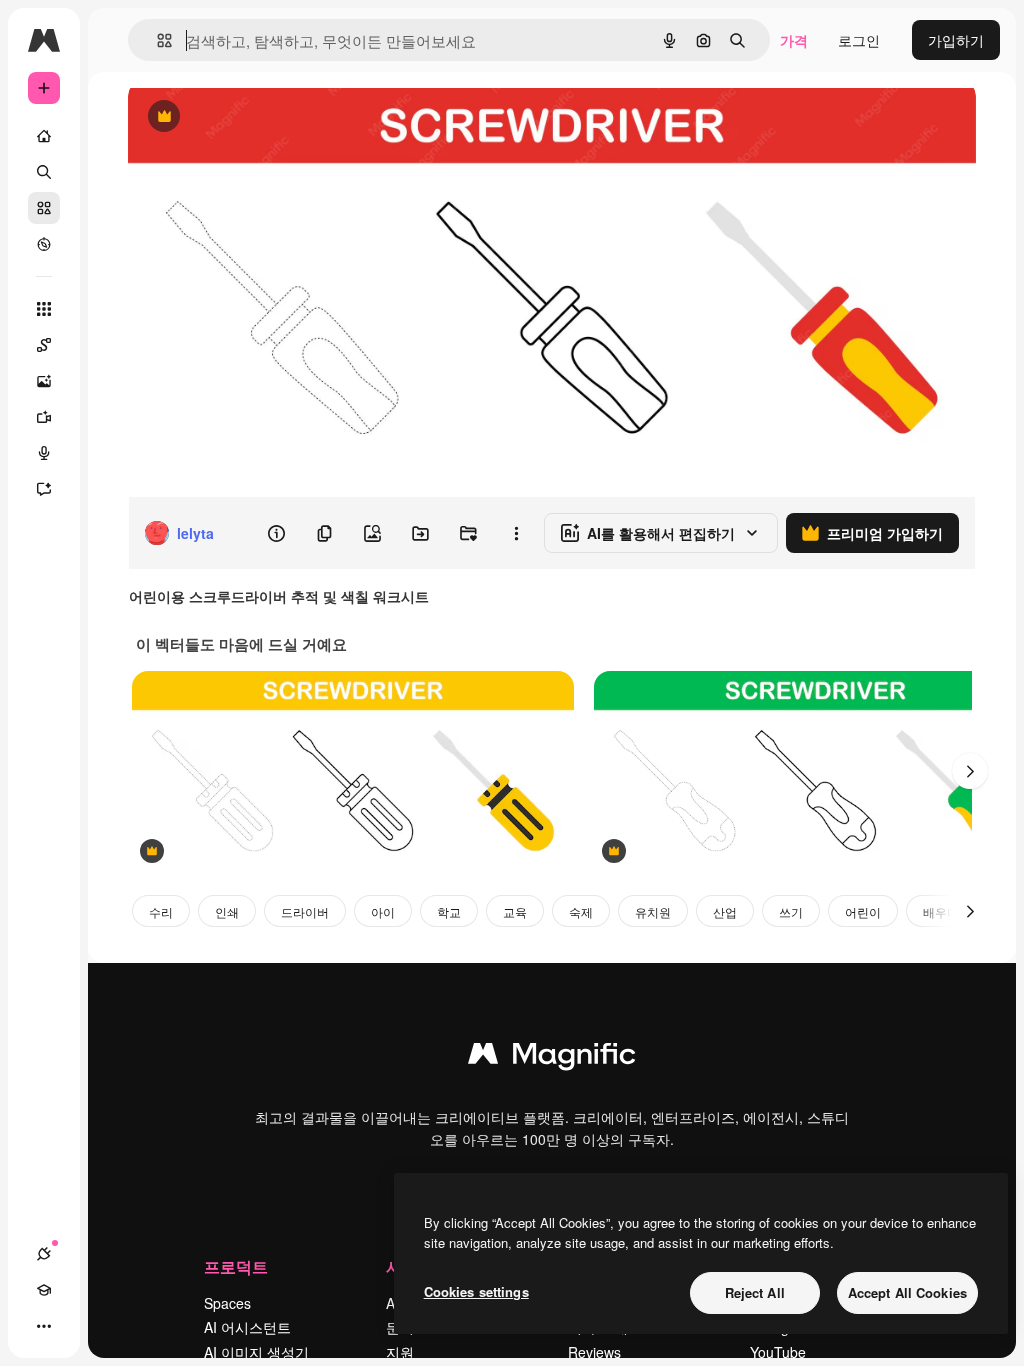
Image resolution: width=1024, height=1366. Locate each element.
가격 (794, 40)
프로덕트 (236, 1266)
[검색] (44, 172)
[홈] (44, 136)
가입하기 (956, 40)
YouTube (778, 1352)
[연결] (44, 1254)
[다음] (970, 771)
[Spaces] (44, 345)
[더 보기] (44, 1326)
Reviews (594, 1352)
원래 (243, 117)
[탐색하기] (44, 244)
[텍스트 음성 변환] (44, 453)
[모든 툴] (44, 309)
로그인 (859, 40)
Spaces (227, 1303)
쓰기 (791, 911)
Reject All (755, 1292)
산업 (725, 911)
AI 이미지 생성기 (256, 1352)
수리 (161, 911)
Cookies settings (476, 1291)
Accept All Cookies (907, 1292)
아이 (383, 911)
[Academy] (44, 1290)
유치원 (653, 911)
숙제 (581, 911)
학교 (449, 911)
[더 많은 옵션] (516, 533)
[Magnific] (552, 1058)
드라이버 (305, 911)
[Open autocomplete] (156, 40)
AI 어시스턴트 (247, 1327)
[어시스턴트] (44, 489)
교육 (515, 911)
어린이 (863, 911)
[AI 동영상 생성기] (44, 417)
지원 (400, 1352)
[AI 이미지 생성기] (44, 381)
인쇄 (227, 911)
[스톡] (44, 208)
